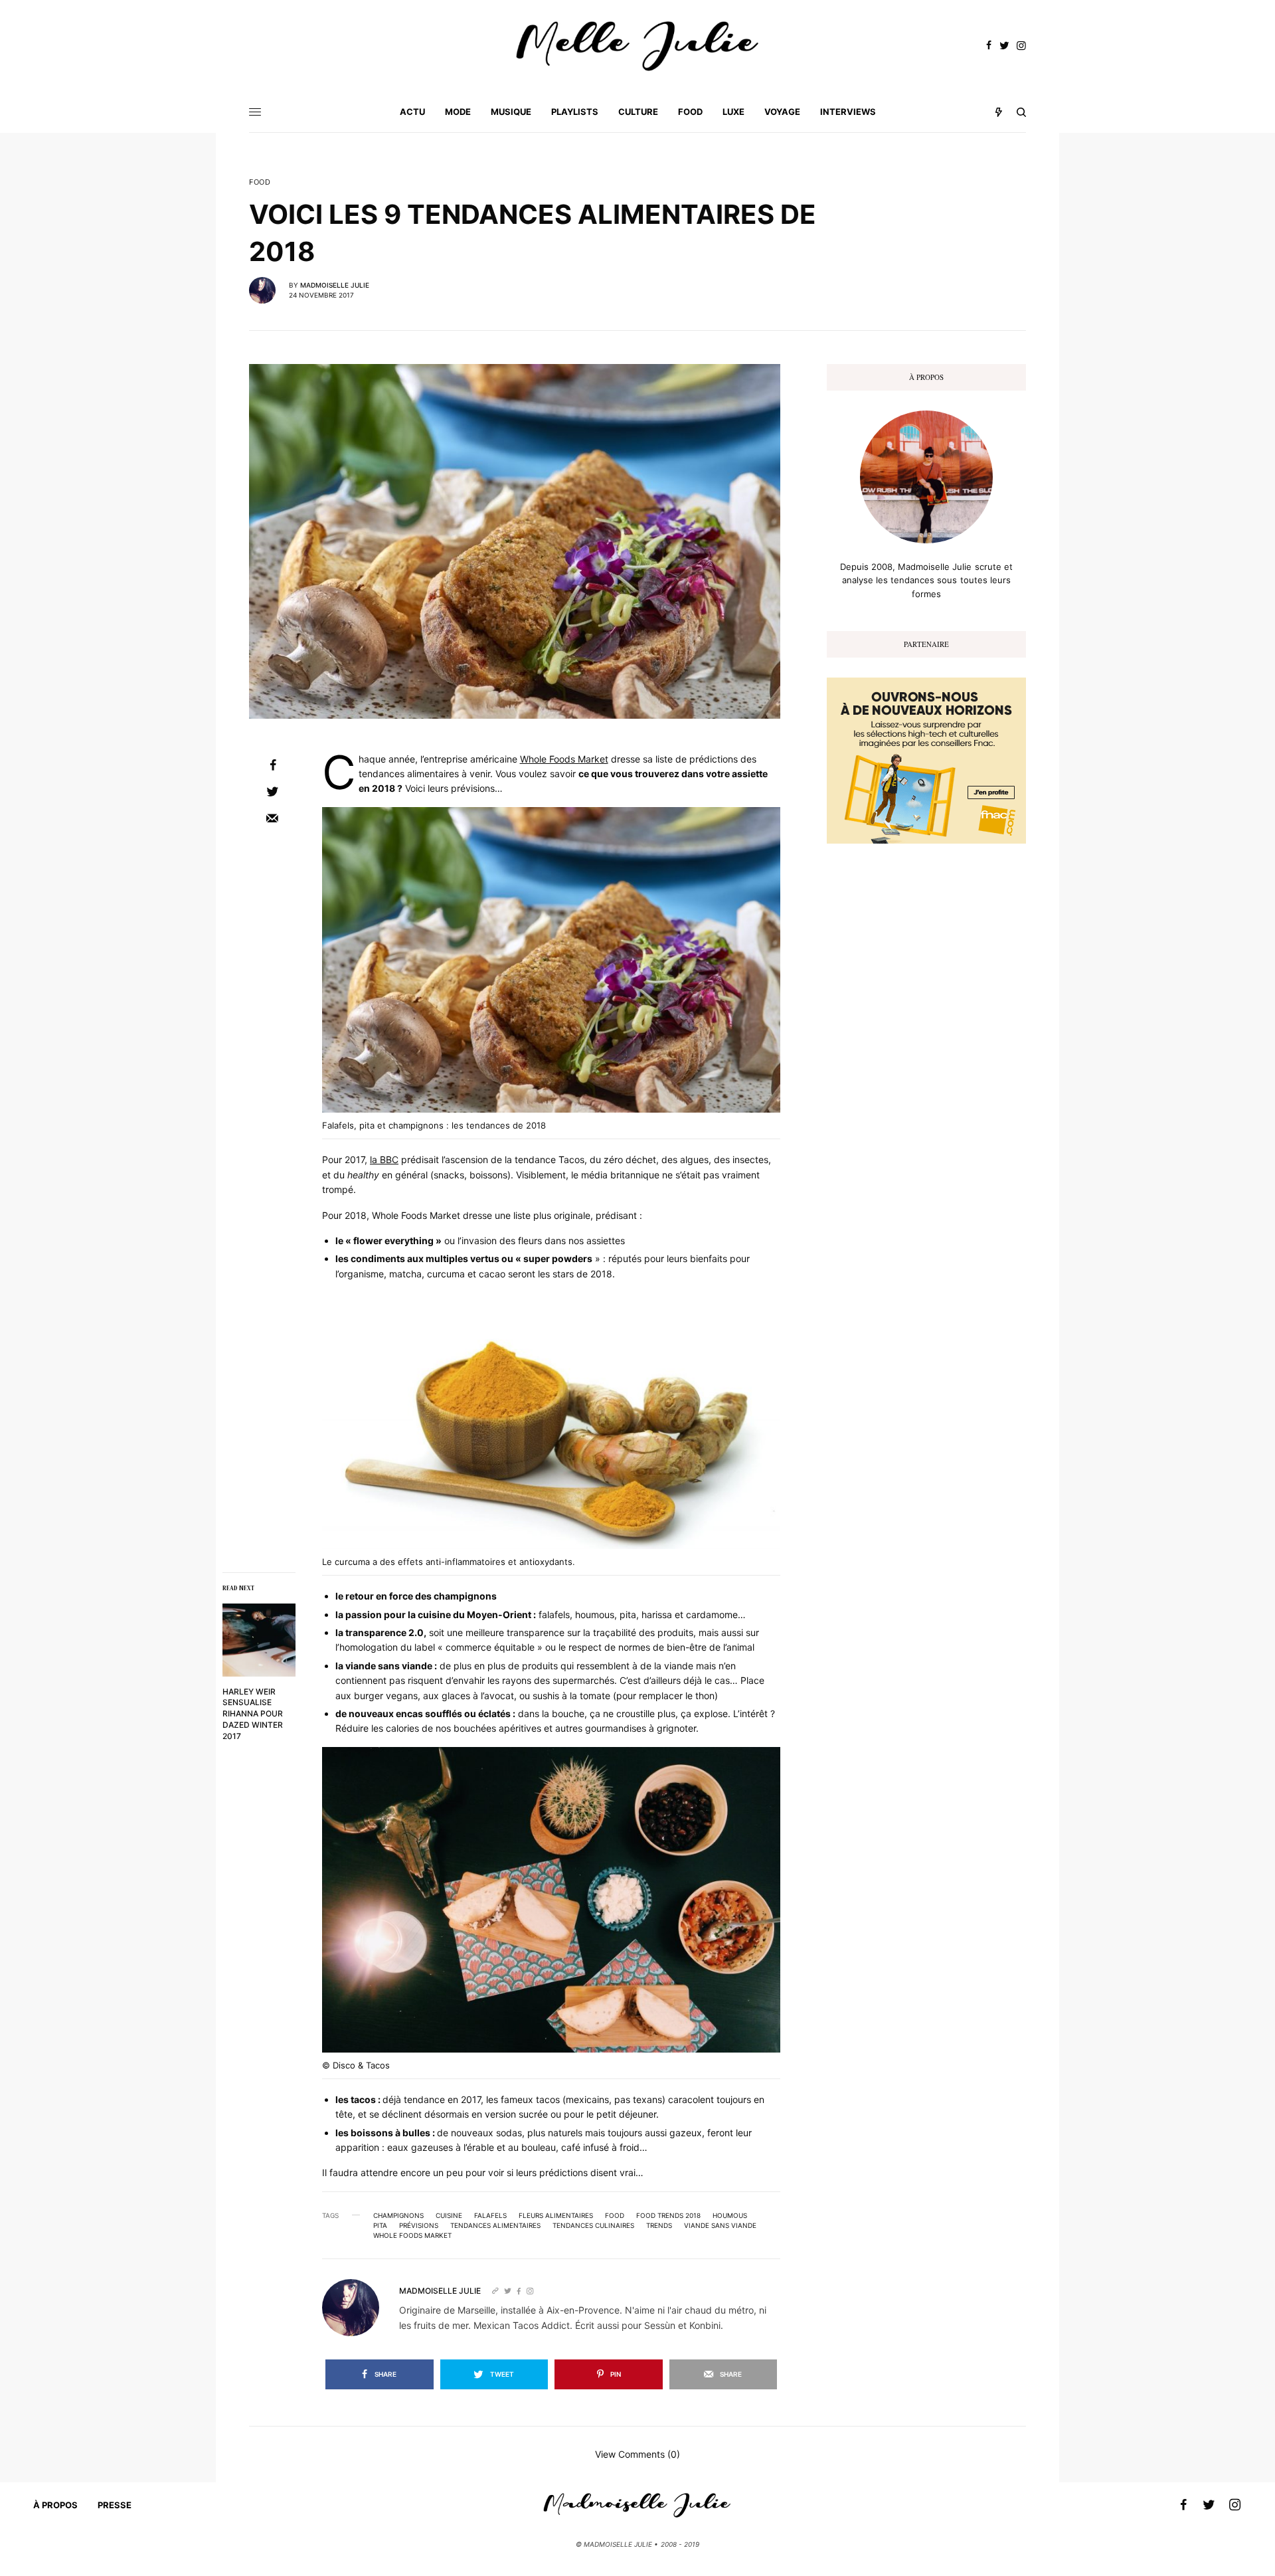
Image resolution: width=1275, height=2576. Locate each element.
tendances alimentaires (495, 2225)
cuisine (449, 2215)
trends (659, 2225)
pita (380, 2225)
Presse (115, 2505)
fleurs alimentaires (556, 2215)
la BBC (384, 1159)
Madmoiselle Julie (335, 285)
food (615, 2215)
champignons (398, 2215)
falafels (490, 2215)
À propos (55, 2505)
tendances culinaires (593, 2225)
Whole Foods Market (564, 759)
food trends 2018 (668, 2215)
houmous (730, 2215)
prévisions (419, 2225)
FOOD (260, 182)
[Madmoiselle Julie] (637, 46)
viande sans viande (720, 2225)
